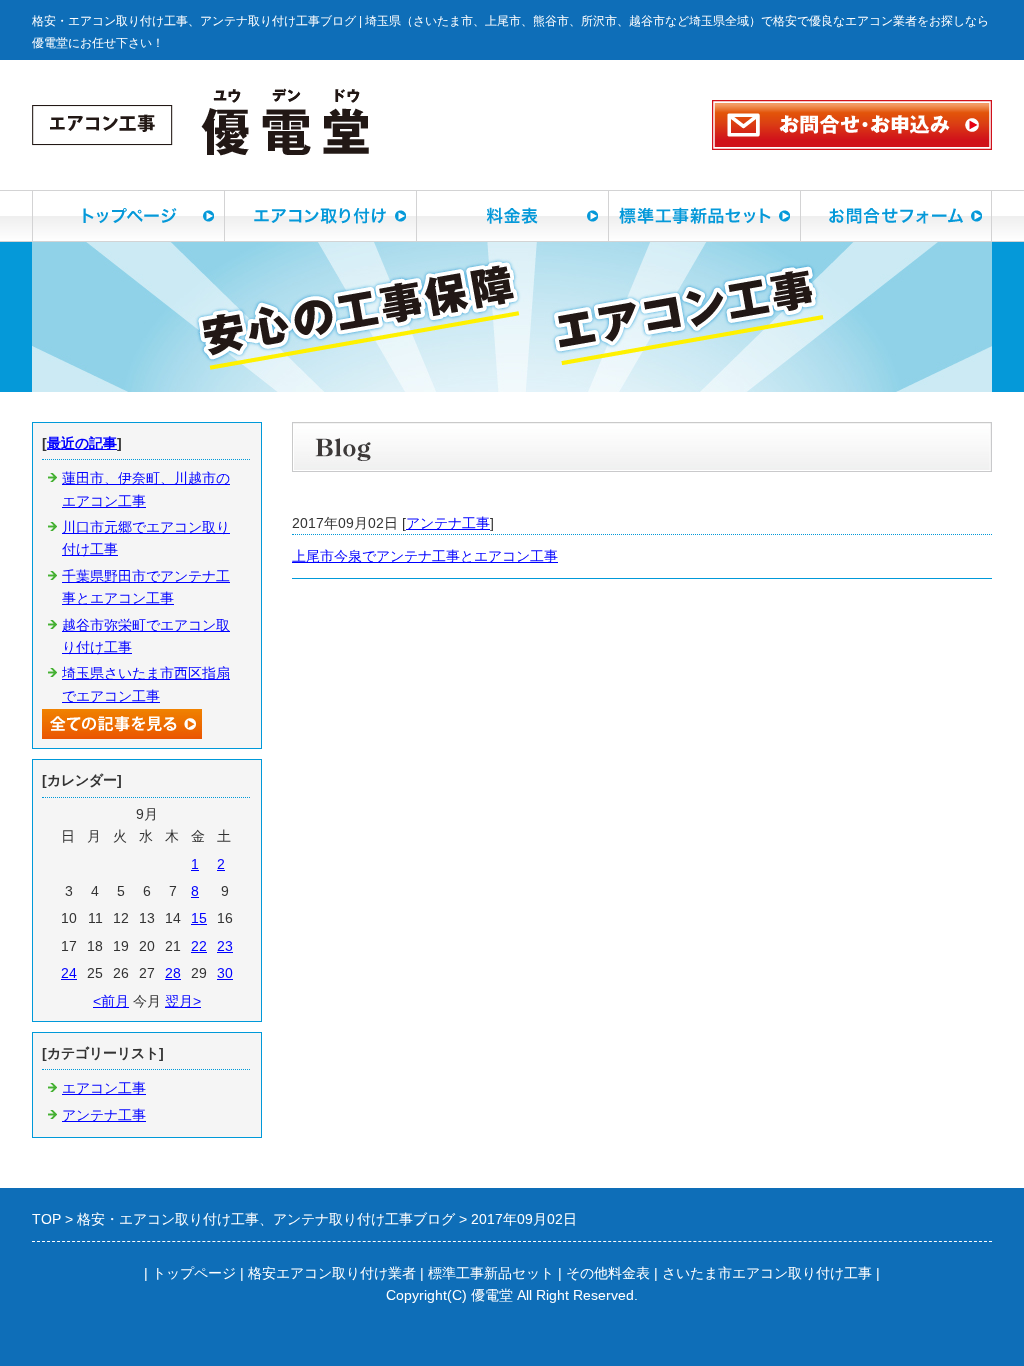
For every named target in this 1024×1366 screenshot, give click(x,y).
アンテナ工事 (448, 523)
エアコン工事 (104, 1088)
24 (69, 973)
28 (173, 973)
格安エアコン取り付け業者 (332, 1273)
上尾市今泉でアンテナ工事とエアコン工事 (425, 556)
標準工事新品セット (491, 1273)
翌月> (183, 1001)
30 (225, 973)
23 (225, 946)
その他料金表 (608, 1273)
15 (199, 918)
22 (199, 946)
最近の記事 (82, 443)
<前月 (111, 1001)
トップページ (194, 1273)
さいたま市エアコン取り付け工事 (767, 1273)
